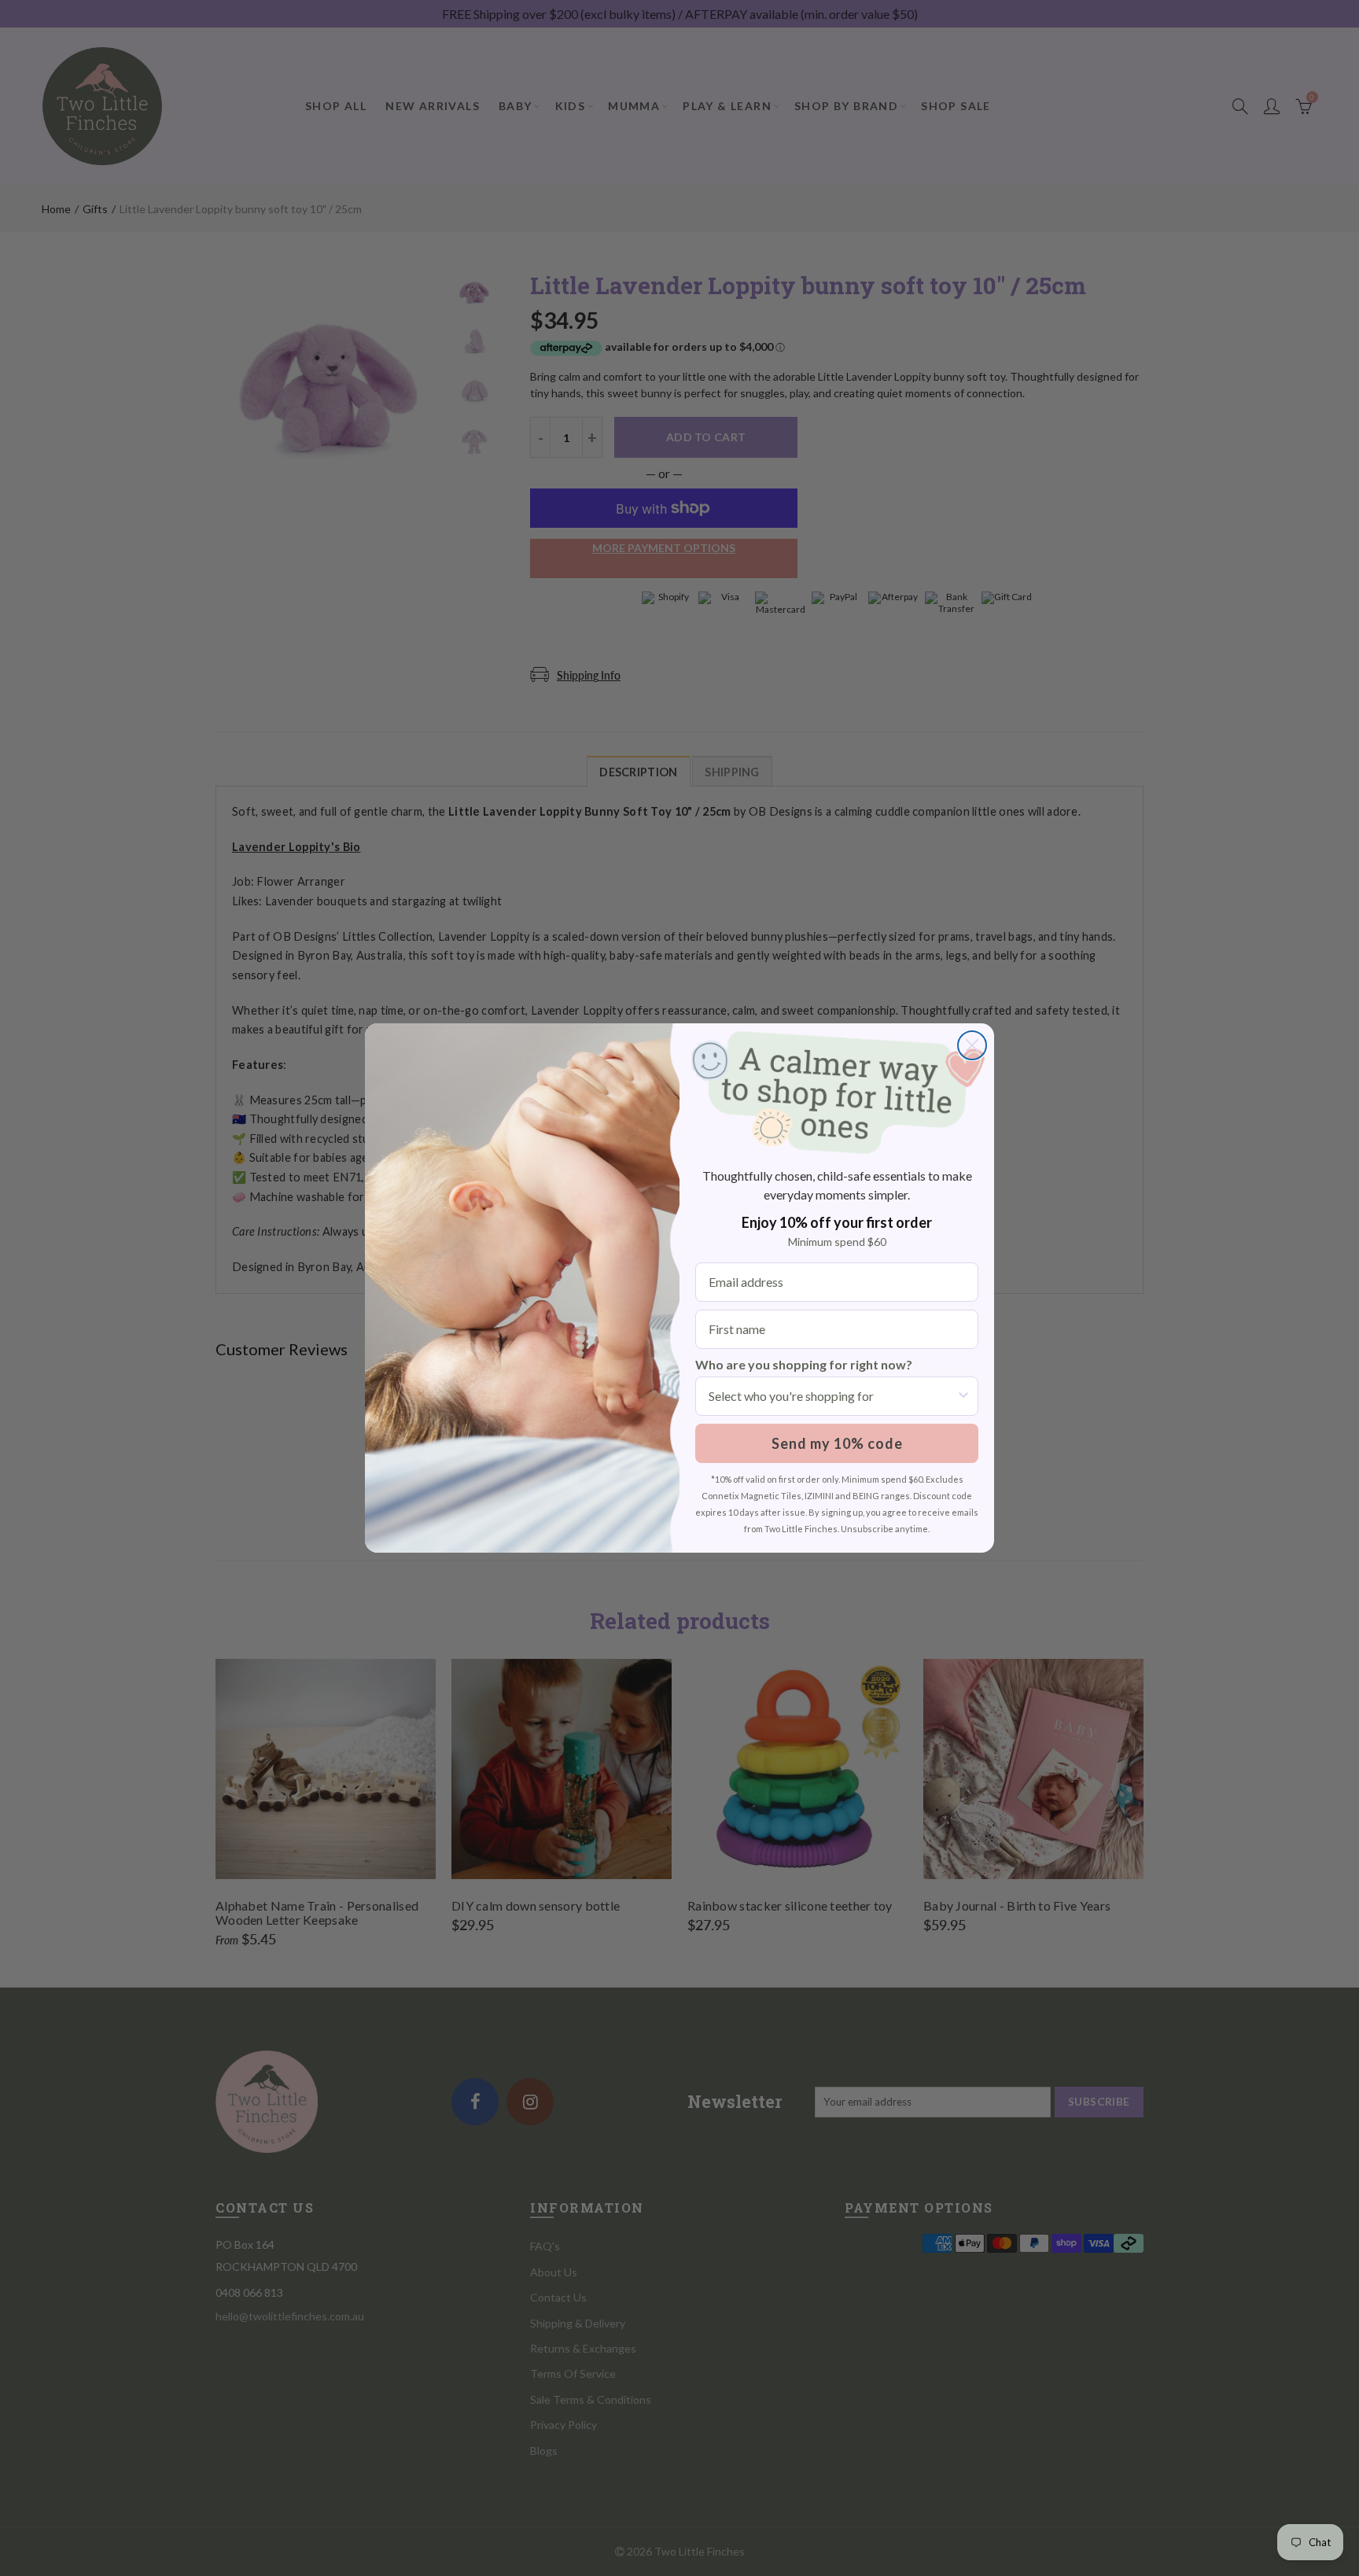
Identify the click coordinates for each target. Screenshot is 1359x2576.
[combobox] (832, 1396)
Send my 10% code (837, 1443)
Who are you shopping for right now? (804, 1364)
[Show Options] (963, 1396)
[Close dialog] (972, 1045)
